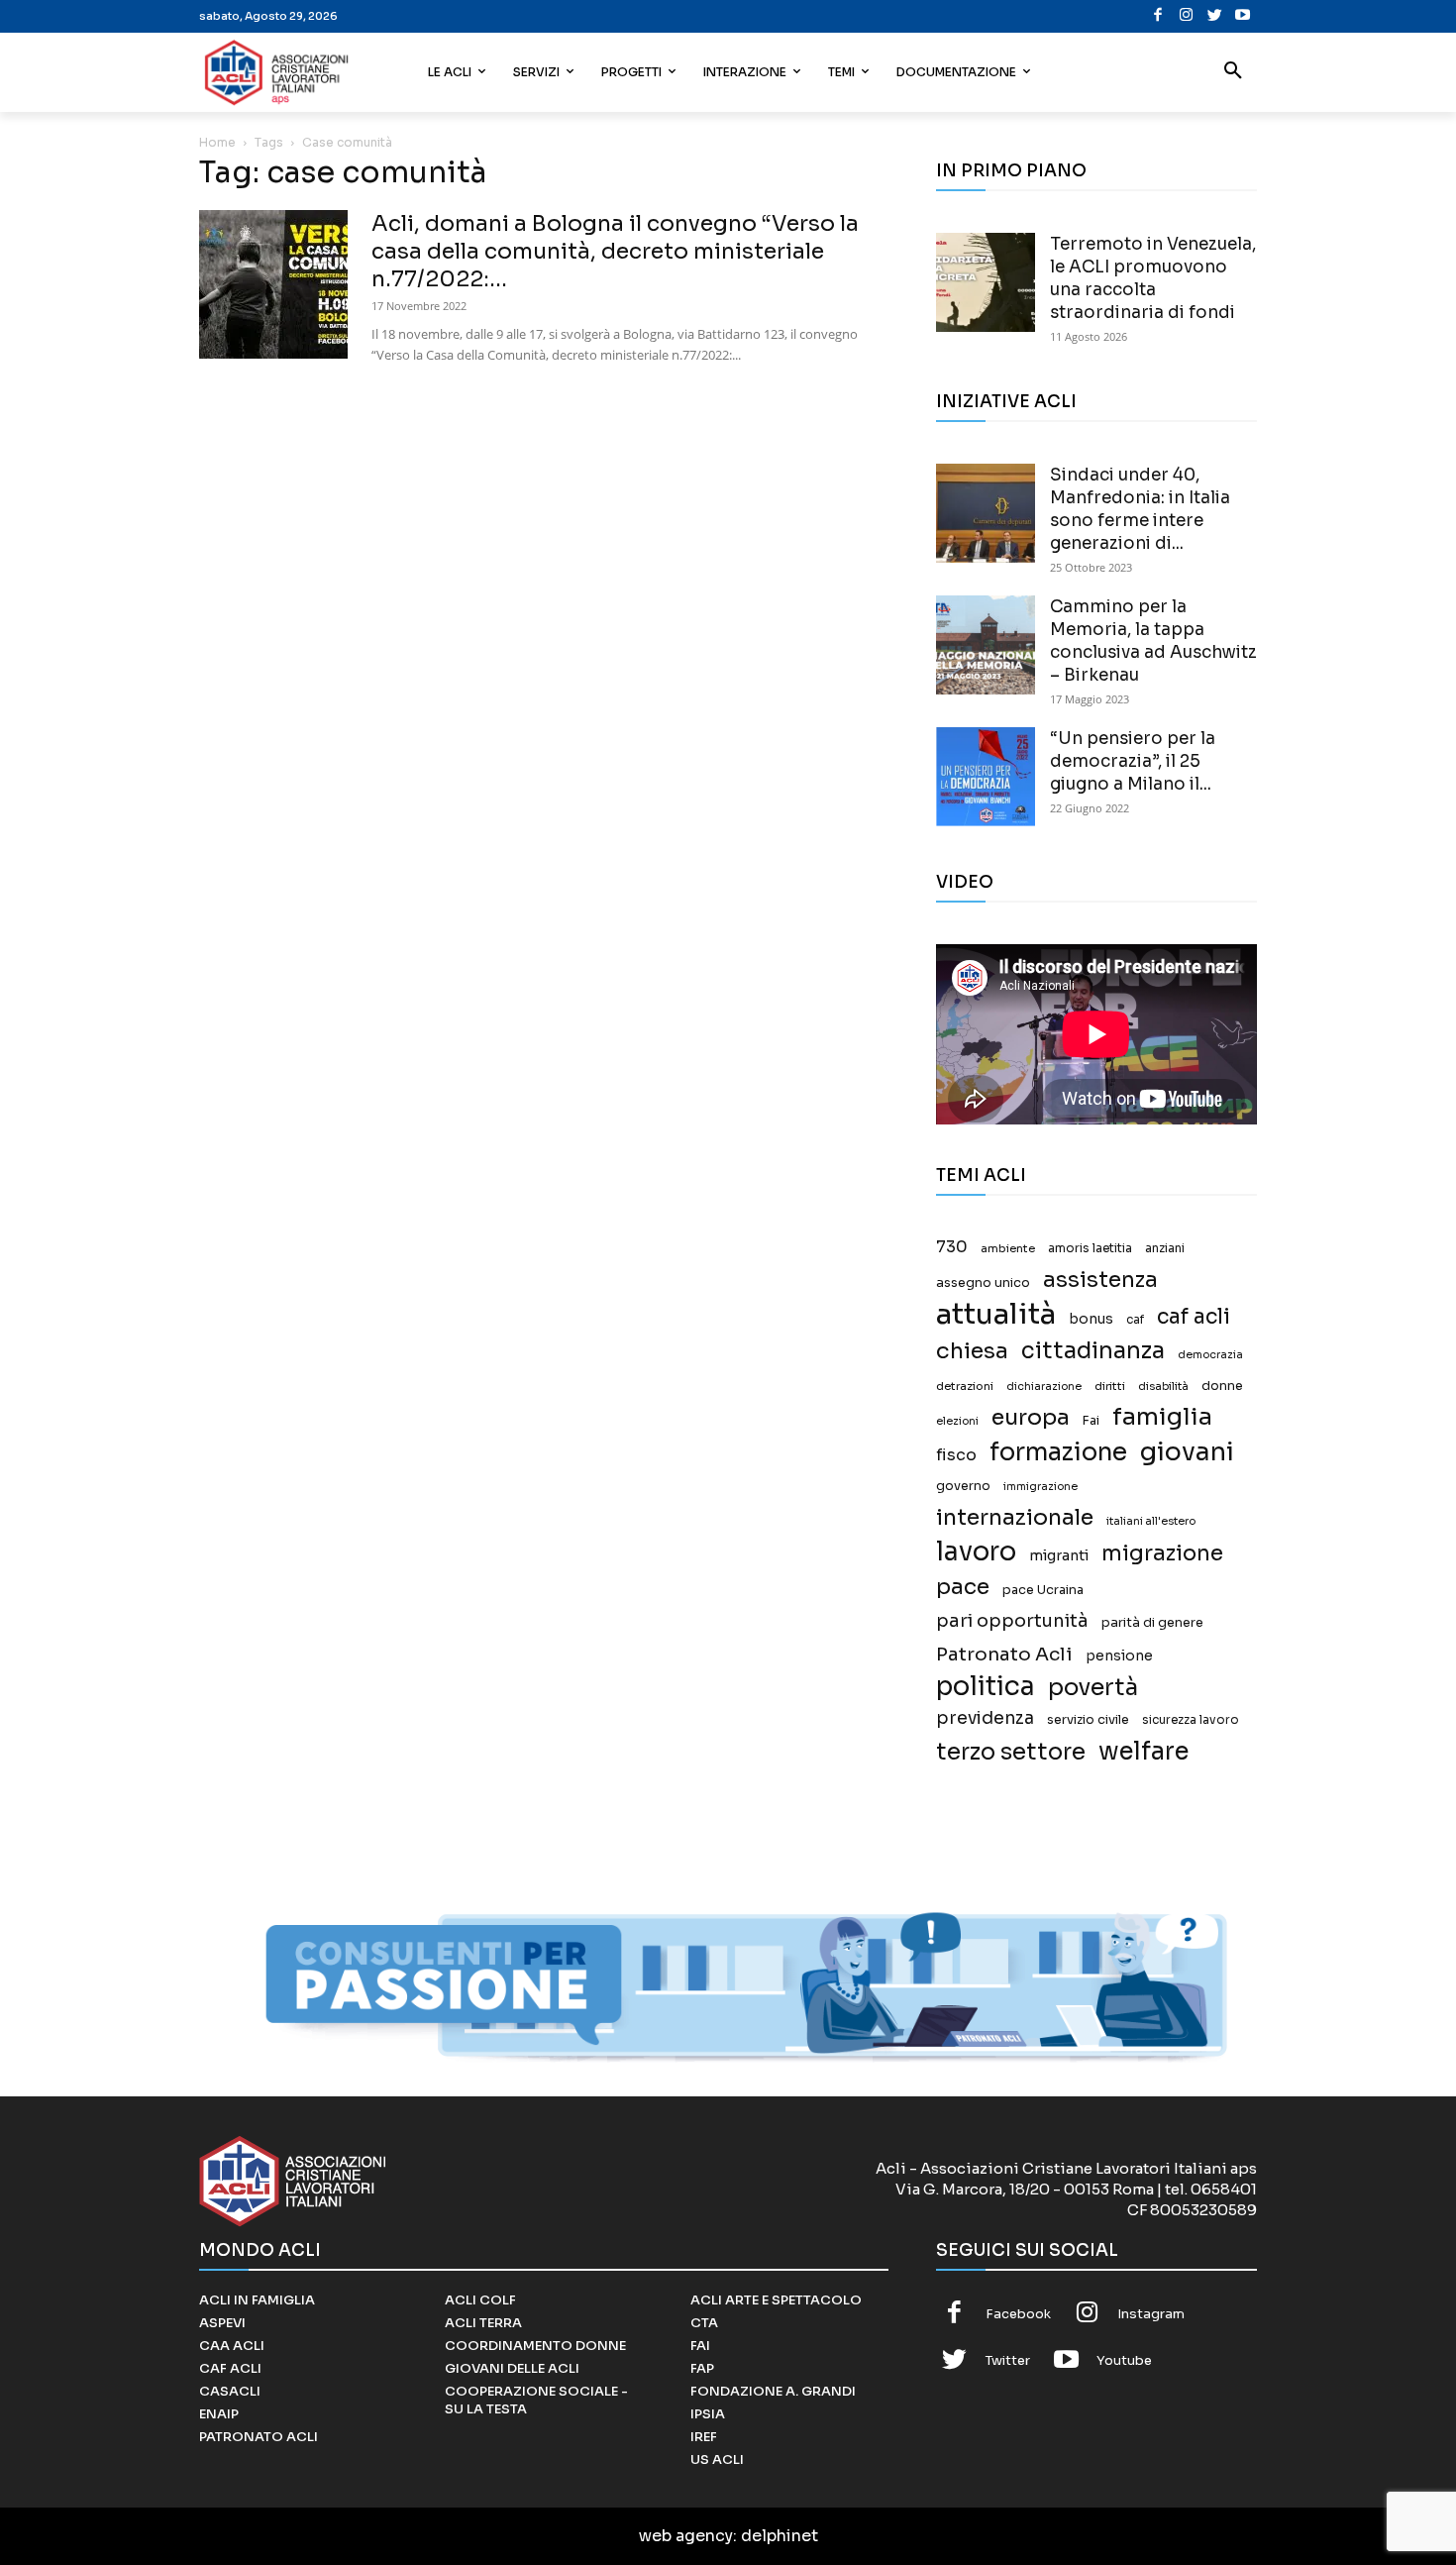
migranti (1059, 1555)
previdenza (985, 1718)
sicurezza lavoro (1191, 1720)
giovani (1187, 1452)
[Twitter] (1215, 16)
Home (217, 142)
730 (952, 1247)
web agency (686, 2536)
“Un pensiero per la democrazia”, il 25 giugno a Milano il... (1133, 761)
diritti (1110, 1386)
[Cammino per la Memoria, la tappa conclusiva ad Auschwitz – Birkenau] (986, 645)
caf (1135, 1320)
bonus (1091, 1319)
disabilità (1163, 1386)
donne (1222, 1386)
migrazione (1162, 1553)
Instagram (1151, 2314)
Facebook (1018, 2314)
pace (963, 1587)
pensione (1119, 1656)
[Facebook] (1158, 16)
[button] (1233, 72)
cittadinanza (1093, 1351)
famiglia (1162, 1417)
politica (986, 1687)
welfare (1144, 1751)
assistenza (1100, 1280)
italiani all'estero (1151, 1521)
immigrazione (1040, 1487)
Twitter (1008, 2360)
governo (963, 1486)
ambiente (1008, 1248)
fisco (956, 1455)
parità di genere (1152, 1623)
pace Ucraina (1043, 1590)
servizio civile (1088, 1720)
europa (1031, 1417)
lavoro (976, 1552)
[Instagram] (1186, 16)
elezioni (957, 1421)
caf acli (1194, 1317)
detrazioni (965, 1386)
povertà (1093, 1688)
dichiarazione (1044, 1387)
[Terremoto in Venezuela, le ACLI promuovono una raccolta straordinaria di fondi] (986, 282)
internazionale (1015, 1517)
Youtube (1124, 2360)
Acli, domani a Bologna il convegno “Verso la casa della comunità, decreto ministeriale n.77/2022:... (615, 251)
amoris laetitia (1090, 1248)
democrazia (1210, 1355)
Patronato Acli (1004, 1654)
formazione (1058, 1452)
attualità (996, 1314)
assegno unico (983, 1283)
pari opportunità (1012, 1621)
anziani (1165, 1248)
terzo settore (1011, 1752)
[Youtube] (1243, 16)
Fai (1091, 1421)
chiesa (972, 1351)
